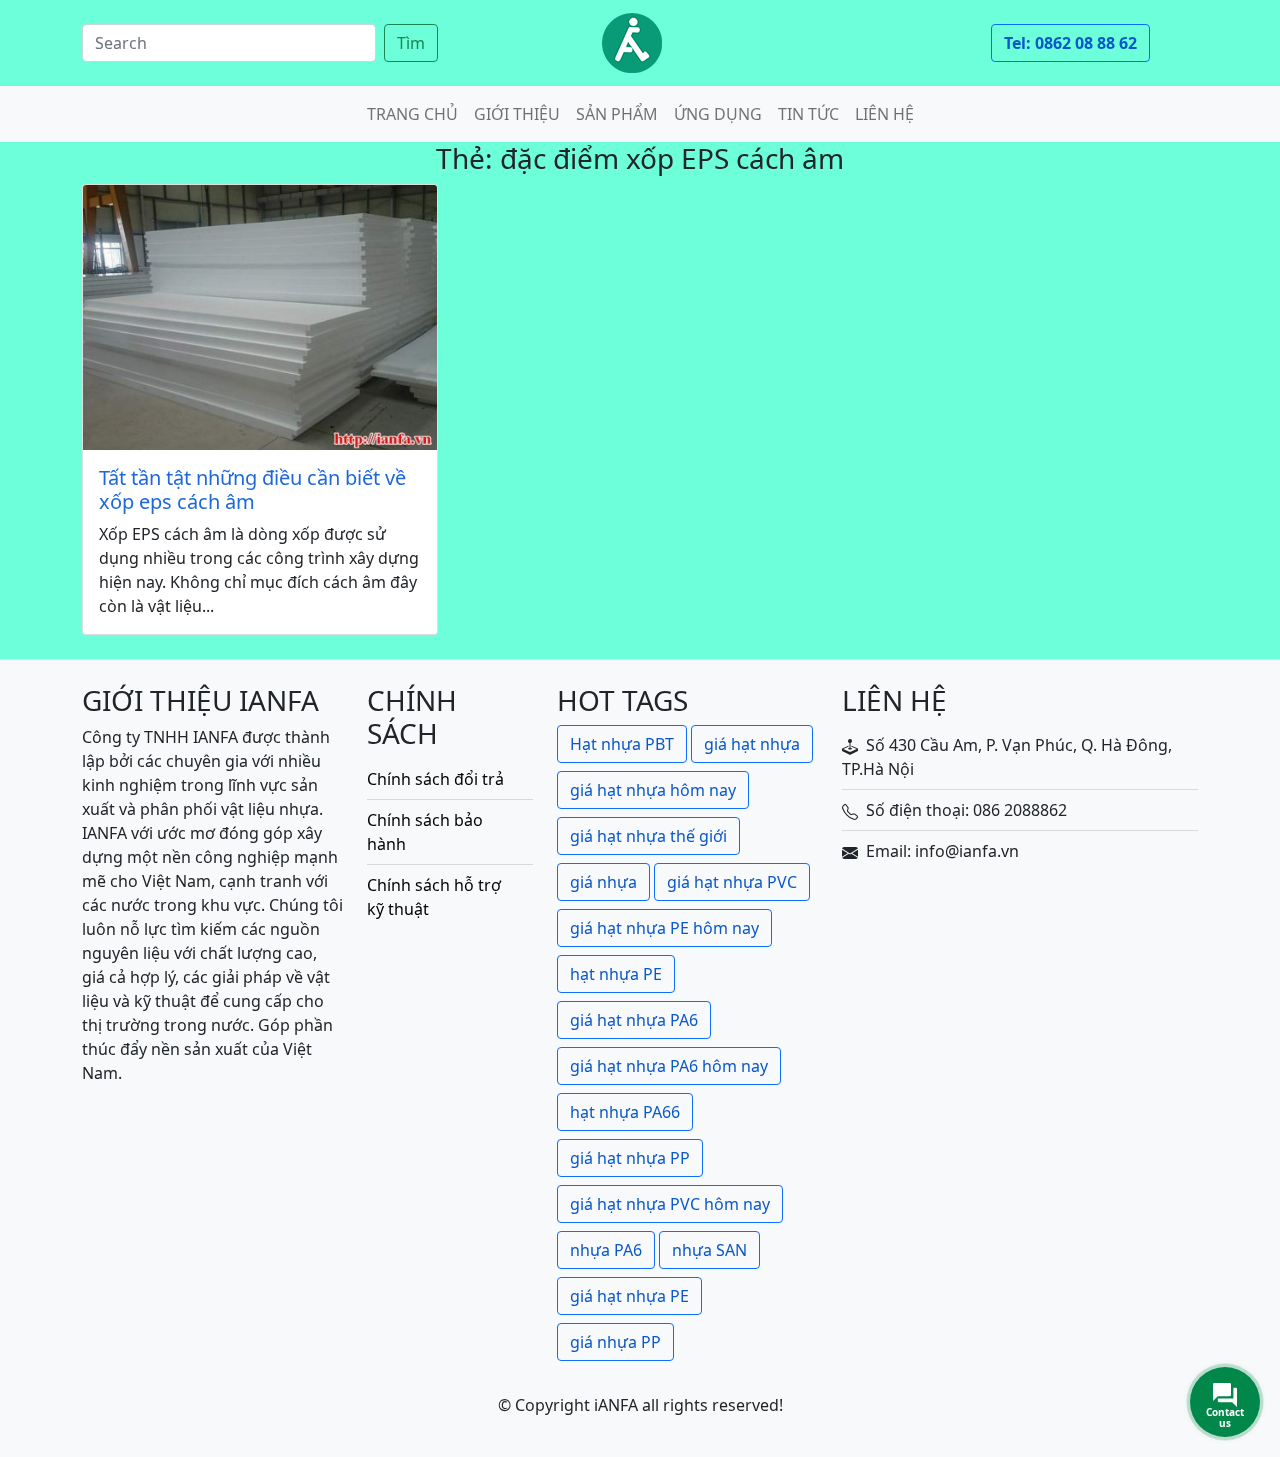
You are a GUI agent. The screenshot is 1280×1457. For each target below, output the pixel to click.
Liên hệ (884, 114)
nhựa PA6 (606, 1250)
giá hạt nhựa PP (630, 1158)
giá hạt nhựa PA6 (634, 1020)
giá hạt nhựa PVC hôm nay (670, 1204)
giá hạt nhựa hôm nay (653, 790)
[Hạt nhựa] (632, 43)
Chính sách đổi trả (435, 779)
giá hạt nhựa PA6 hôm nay (669, 1066)
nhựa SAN (709, 1250)
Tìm (411, 43)
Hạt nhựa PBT (622, 744)
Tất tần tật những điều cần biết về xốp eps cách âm (252, 490)
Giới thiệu (517, 114)
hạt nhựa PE (616, 974)
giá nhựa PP (615, 1342)
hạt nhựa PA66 (625, 1112)
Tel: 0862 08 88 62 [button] (1070, 43)
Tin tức (808, 114)
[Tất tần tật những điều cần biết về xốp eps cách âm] (260, 317)
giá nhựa (603, 882)
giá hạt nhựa (752, 744)
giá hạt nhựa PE (629, 1296)
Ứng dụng (718, 114)
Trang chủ (412, 114)
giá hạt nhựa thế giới (648, 836)
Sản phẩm (617, 114)
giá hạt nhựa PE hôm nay (664, 928)
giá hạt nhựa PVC (732, 882)
